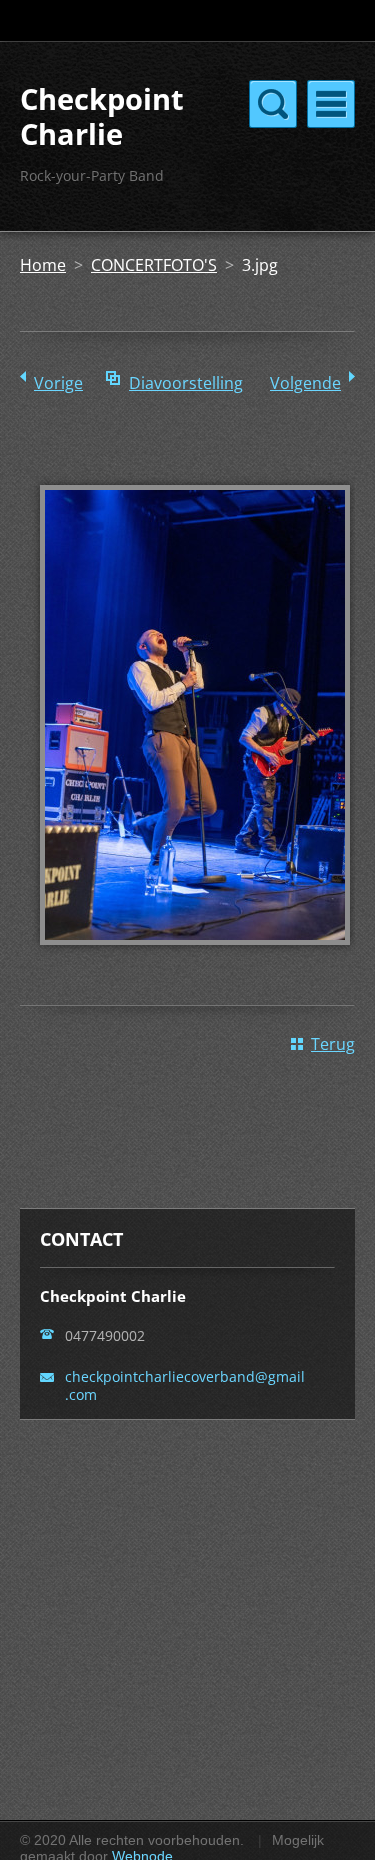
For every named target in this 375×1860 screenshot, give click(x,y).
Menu (331, 104)
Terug (333, 1044)
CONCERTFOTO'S (154, 265)
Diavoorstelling (186, 383)
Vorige (58, 383)
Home (43, 265)
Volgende (305, 383)
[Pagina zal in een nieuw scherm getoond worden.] (195, 959)
